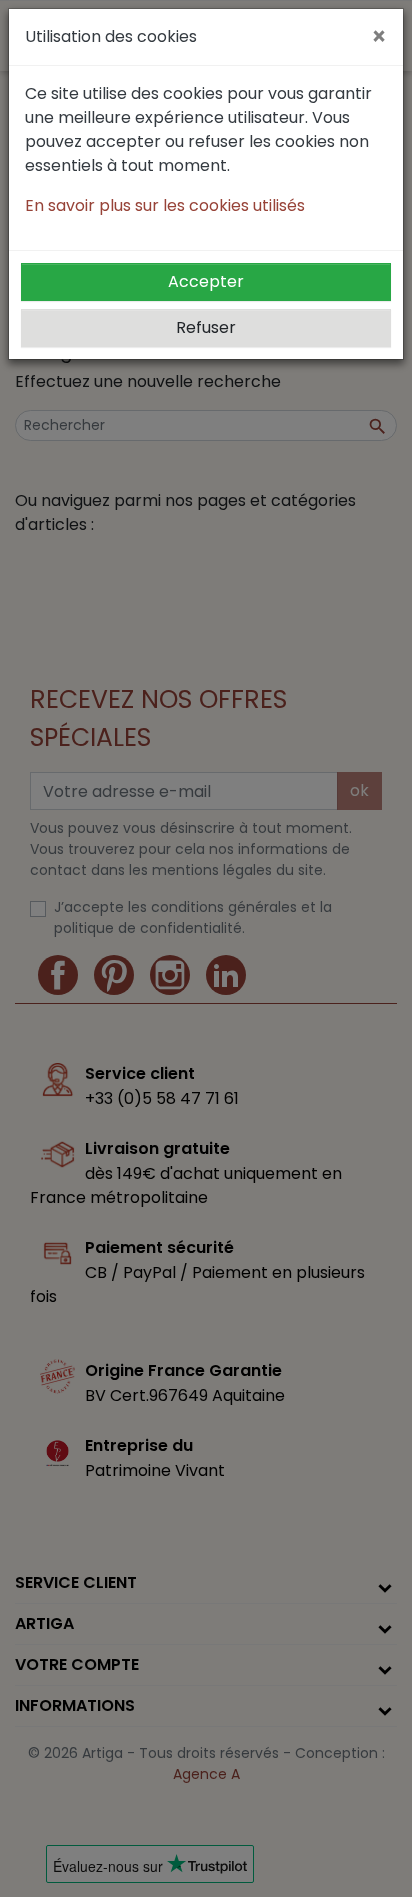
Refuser (206, 327)
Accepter (206, 281)
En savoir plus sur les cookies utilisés (165, 205)
